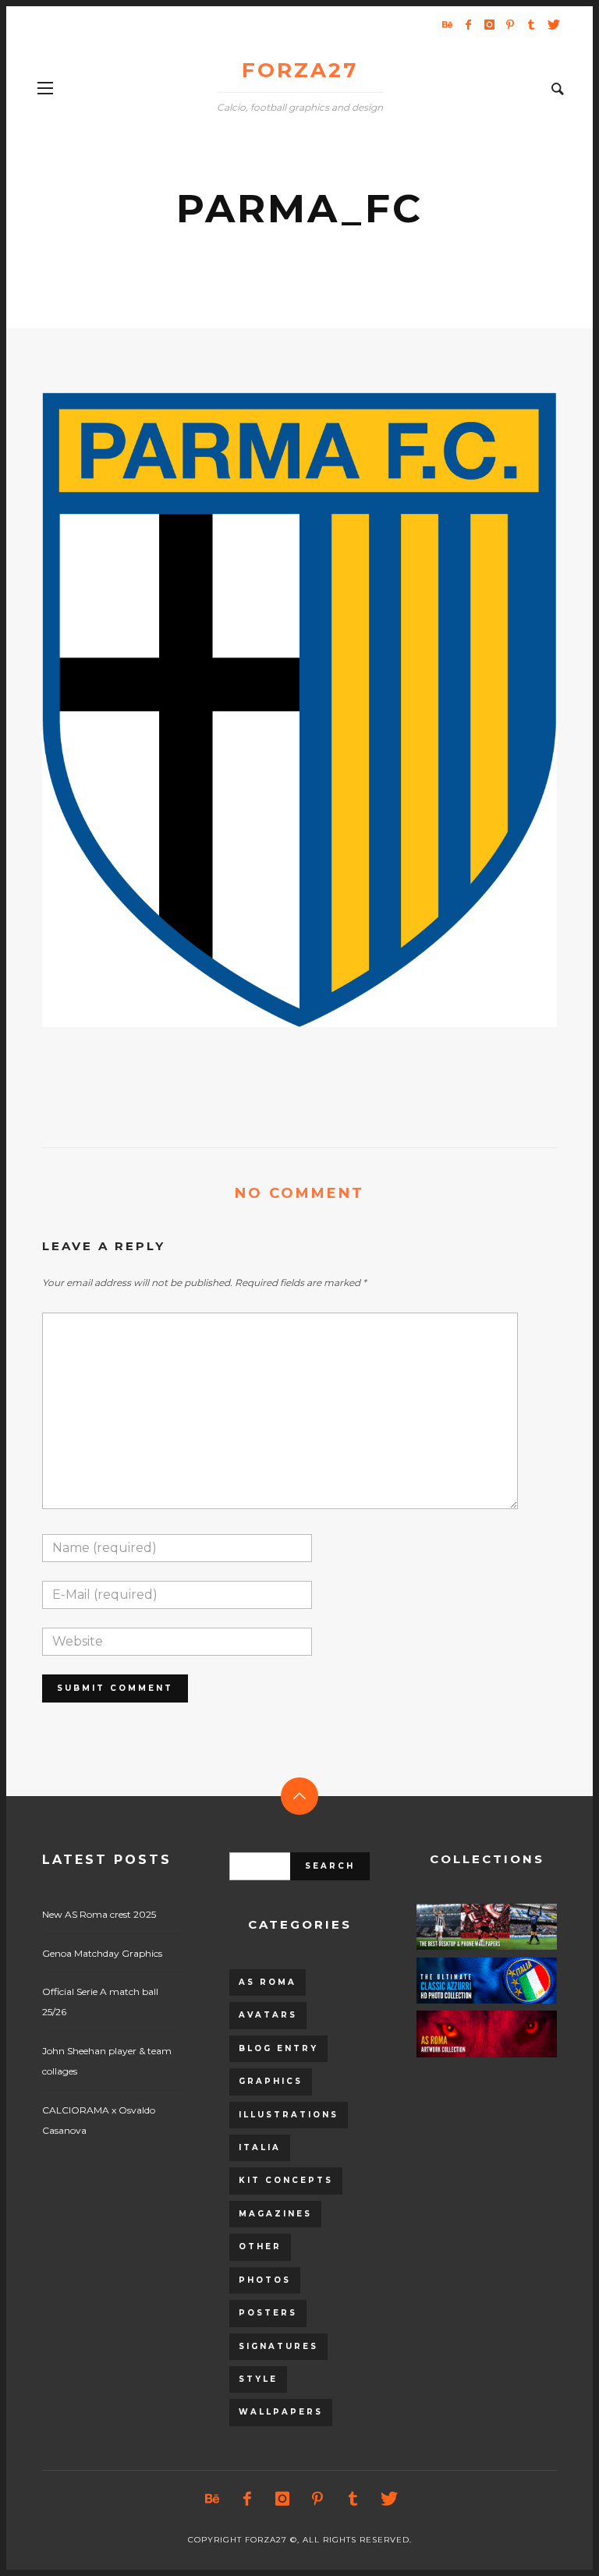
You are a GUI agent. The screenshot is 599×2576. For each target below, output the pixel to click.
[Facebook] (468, 24)
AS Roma (268, 1982)
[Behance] (447, 24)
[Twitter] (552, 24)
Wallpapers (281, 2412)
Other (260, 2246)
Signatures (278, 2346)
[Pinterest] (510, 24)
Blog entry (278, 2048)
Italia (260, 2147)
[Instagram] (489, 24)
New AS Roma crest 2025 (99, 1914)
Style (258, 2379)
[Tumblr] (531, 24)
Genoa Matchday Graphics (102, 1953)
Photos (265, 2280)
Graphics (271, 2081)
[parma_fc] (275, 710)
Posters (268, 2313)
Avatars (268, 2015)
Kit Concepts (286, 2180)
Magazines (275, 2214)
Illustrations (289, 2115)
